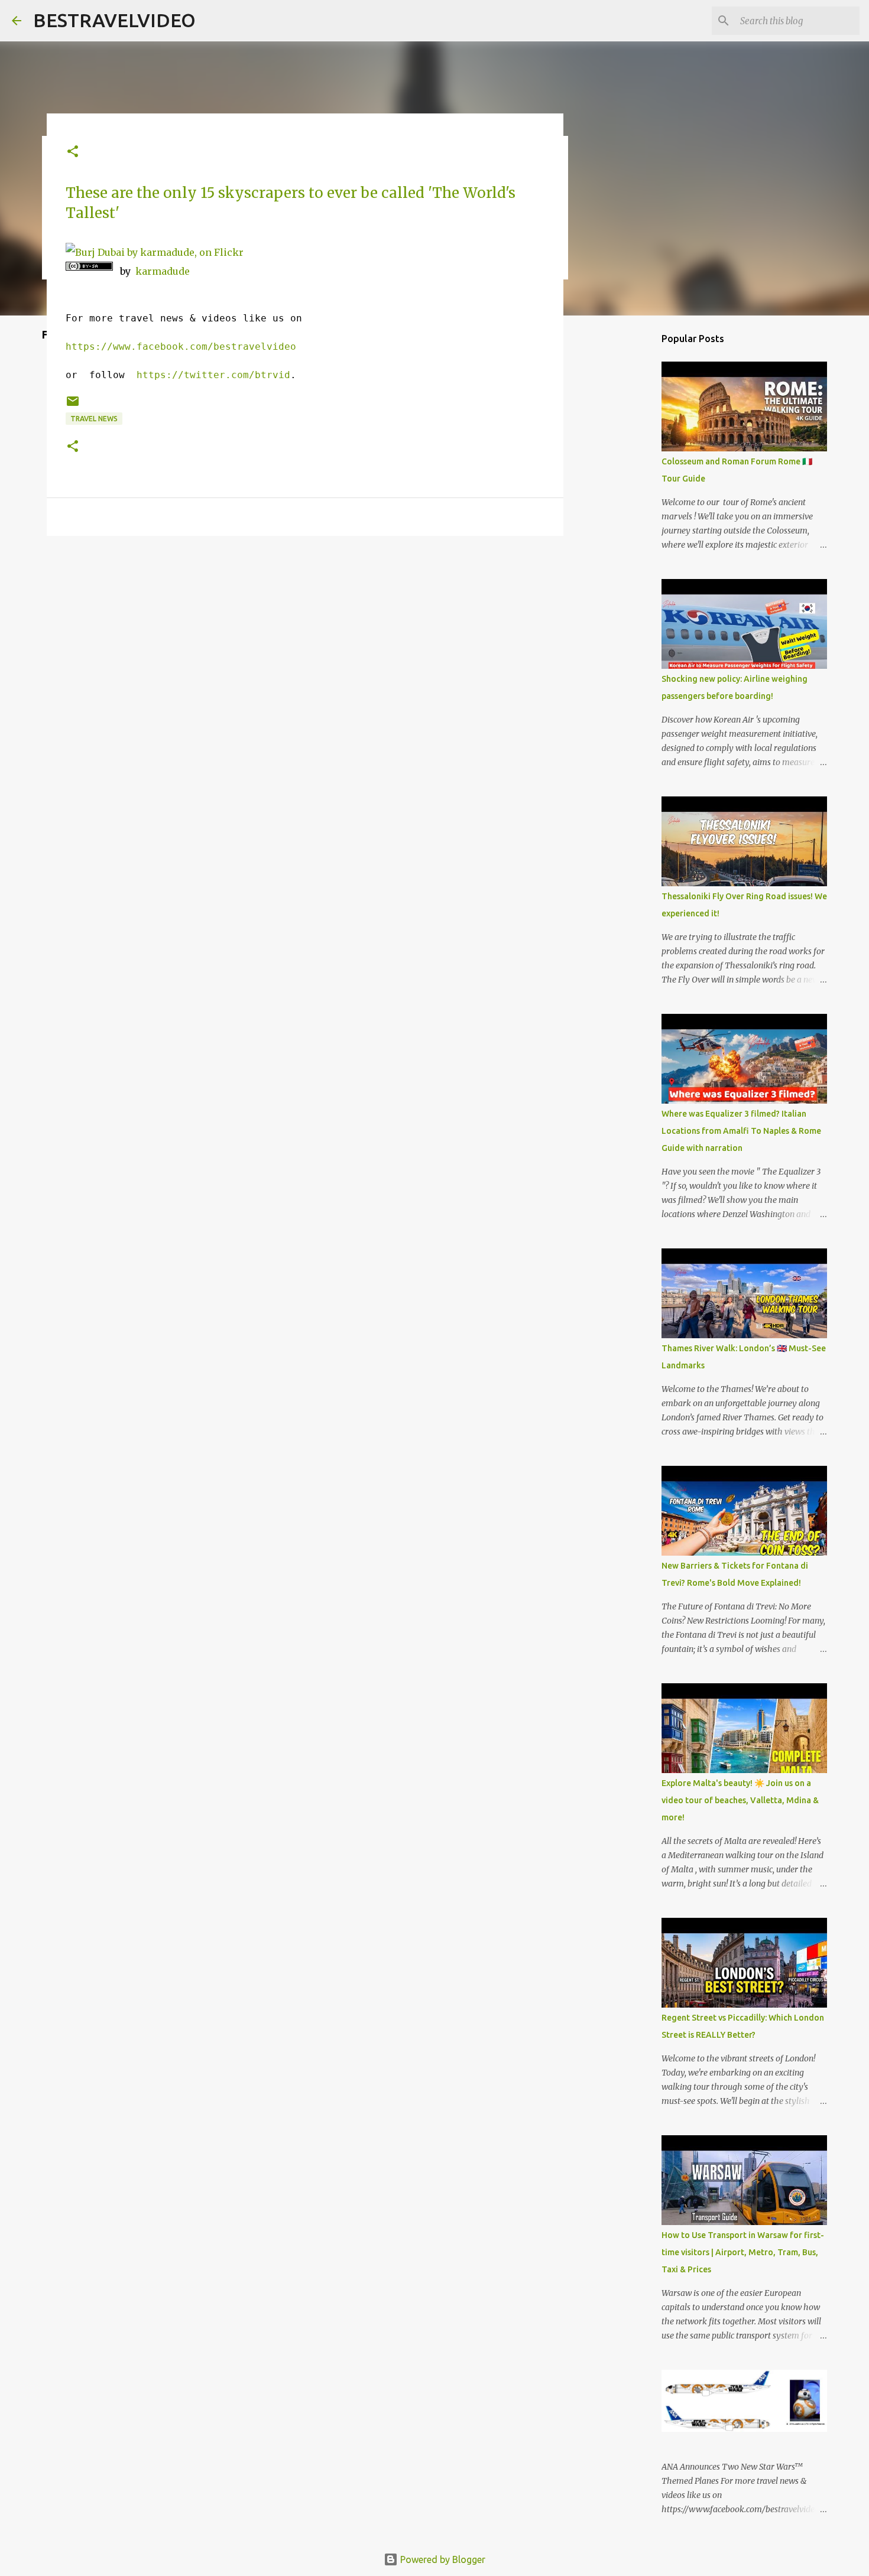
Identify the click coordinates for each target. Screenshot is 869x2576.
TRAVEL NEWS (94, 419)
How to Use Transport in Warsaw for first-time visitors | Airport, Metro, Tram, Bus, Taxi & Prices (743, 2252)
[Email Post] (73, 406)
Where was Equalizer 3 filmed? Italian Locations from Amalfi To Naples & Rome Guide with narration (741, 1131)
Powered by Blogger (442, 2559)
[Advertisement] (305, 636)
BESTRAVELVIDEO (114, 20)
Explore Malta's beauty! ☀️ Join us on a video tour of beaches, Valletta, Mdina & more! (740, 1800)
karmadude (163, 271)
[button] (73, 152)
